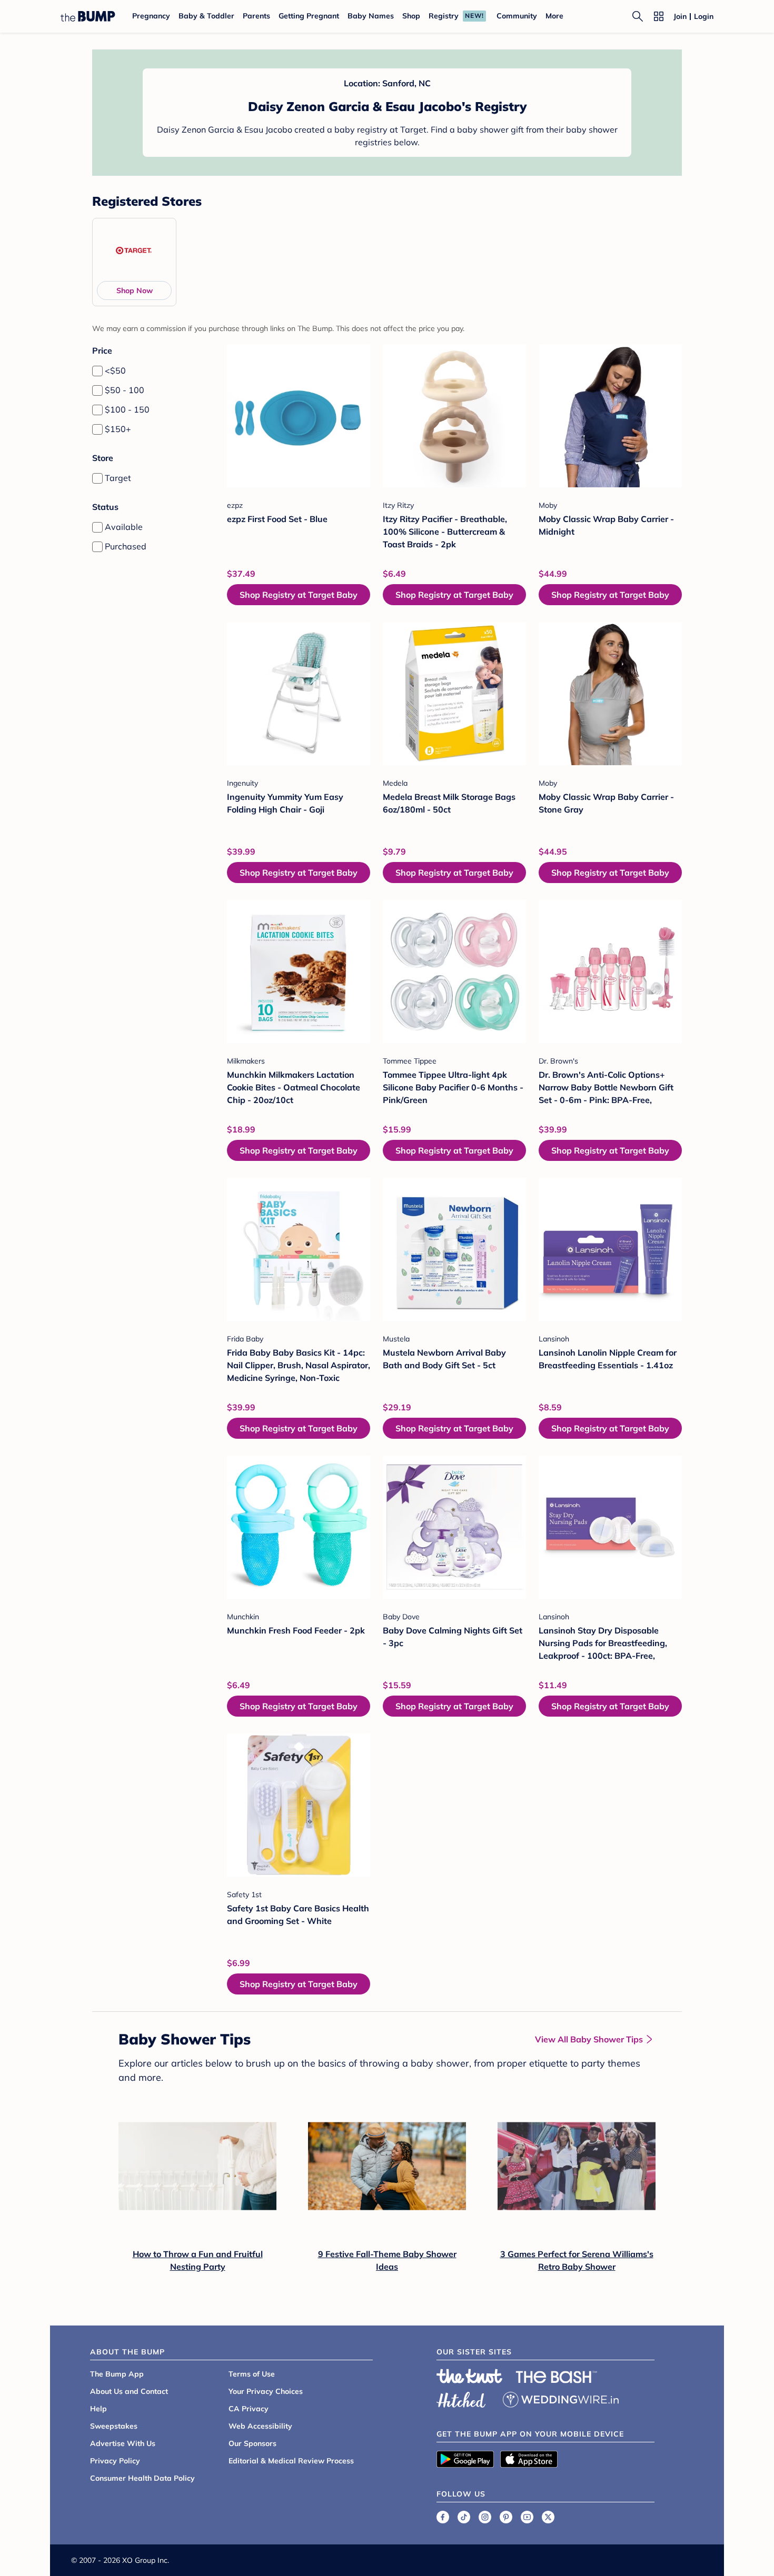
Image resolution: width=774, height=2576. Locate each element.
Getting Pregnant (309, 16)
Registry (444, 16)
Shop (411, 16)
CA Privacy (249, 2409)
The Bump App (117, 2374)
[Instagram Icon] (485, 2517)
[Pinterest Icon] (506, 2517)
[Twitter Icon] (548, 2517)
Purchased (126, 546)
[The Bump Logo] (88, 16)
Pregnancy (151, 16)
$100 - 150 (127, 409)
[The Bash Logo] (557, 2377)
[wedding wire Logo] (561, 2398)
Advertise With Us (123, 2443)
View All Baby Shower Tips (589, 2039)
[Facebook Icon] (443, 2517)
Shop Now (135, 290)
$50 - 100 (125, 390)
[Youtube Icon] (527, 2517)
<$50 (115, 370)
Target (118, 478)
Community (517, 16)
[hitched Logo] (461, 2398)
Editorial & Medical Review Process (291, 2461)
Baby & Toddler (206, 16)
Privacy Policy (115, 2461)
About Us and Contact (129, 2391)
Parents (256, 16)
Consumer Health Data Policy (142, 2478)
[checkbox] (97, 371)
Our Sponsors (252, 2443)
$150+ (118, 429)
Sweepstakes (114, 2426)
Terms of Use (252, 2374)
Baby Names (371, 16)
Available (124, 527)
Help (98, 2409)
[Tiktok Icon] (464, 2517)
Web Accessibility (260, 2426)
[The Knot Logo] (470, 2376)
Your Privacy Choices (266, 2391)
